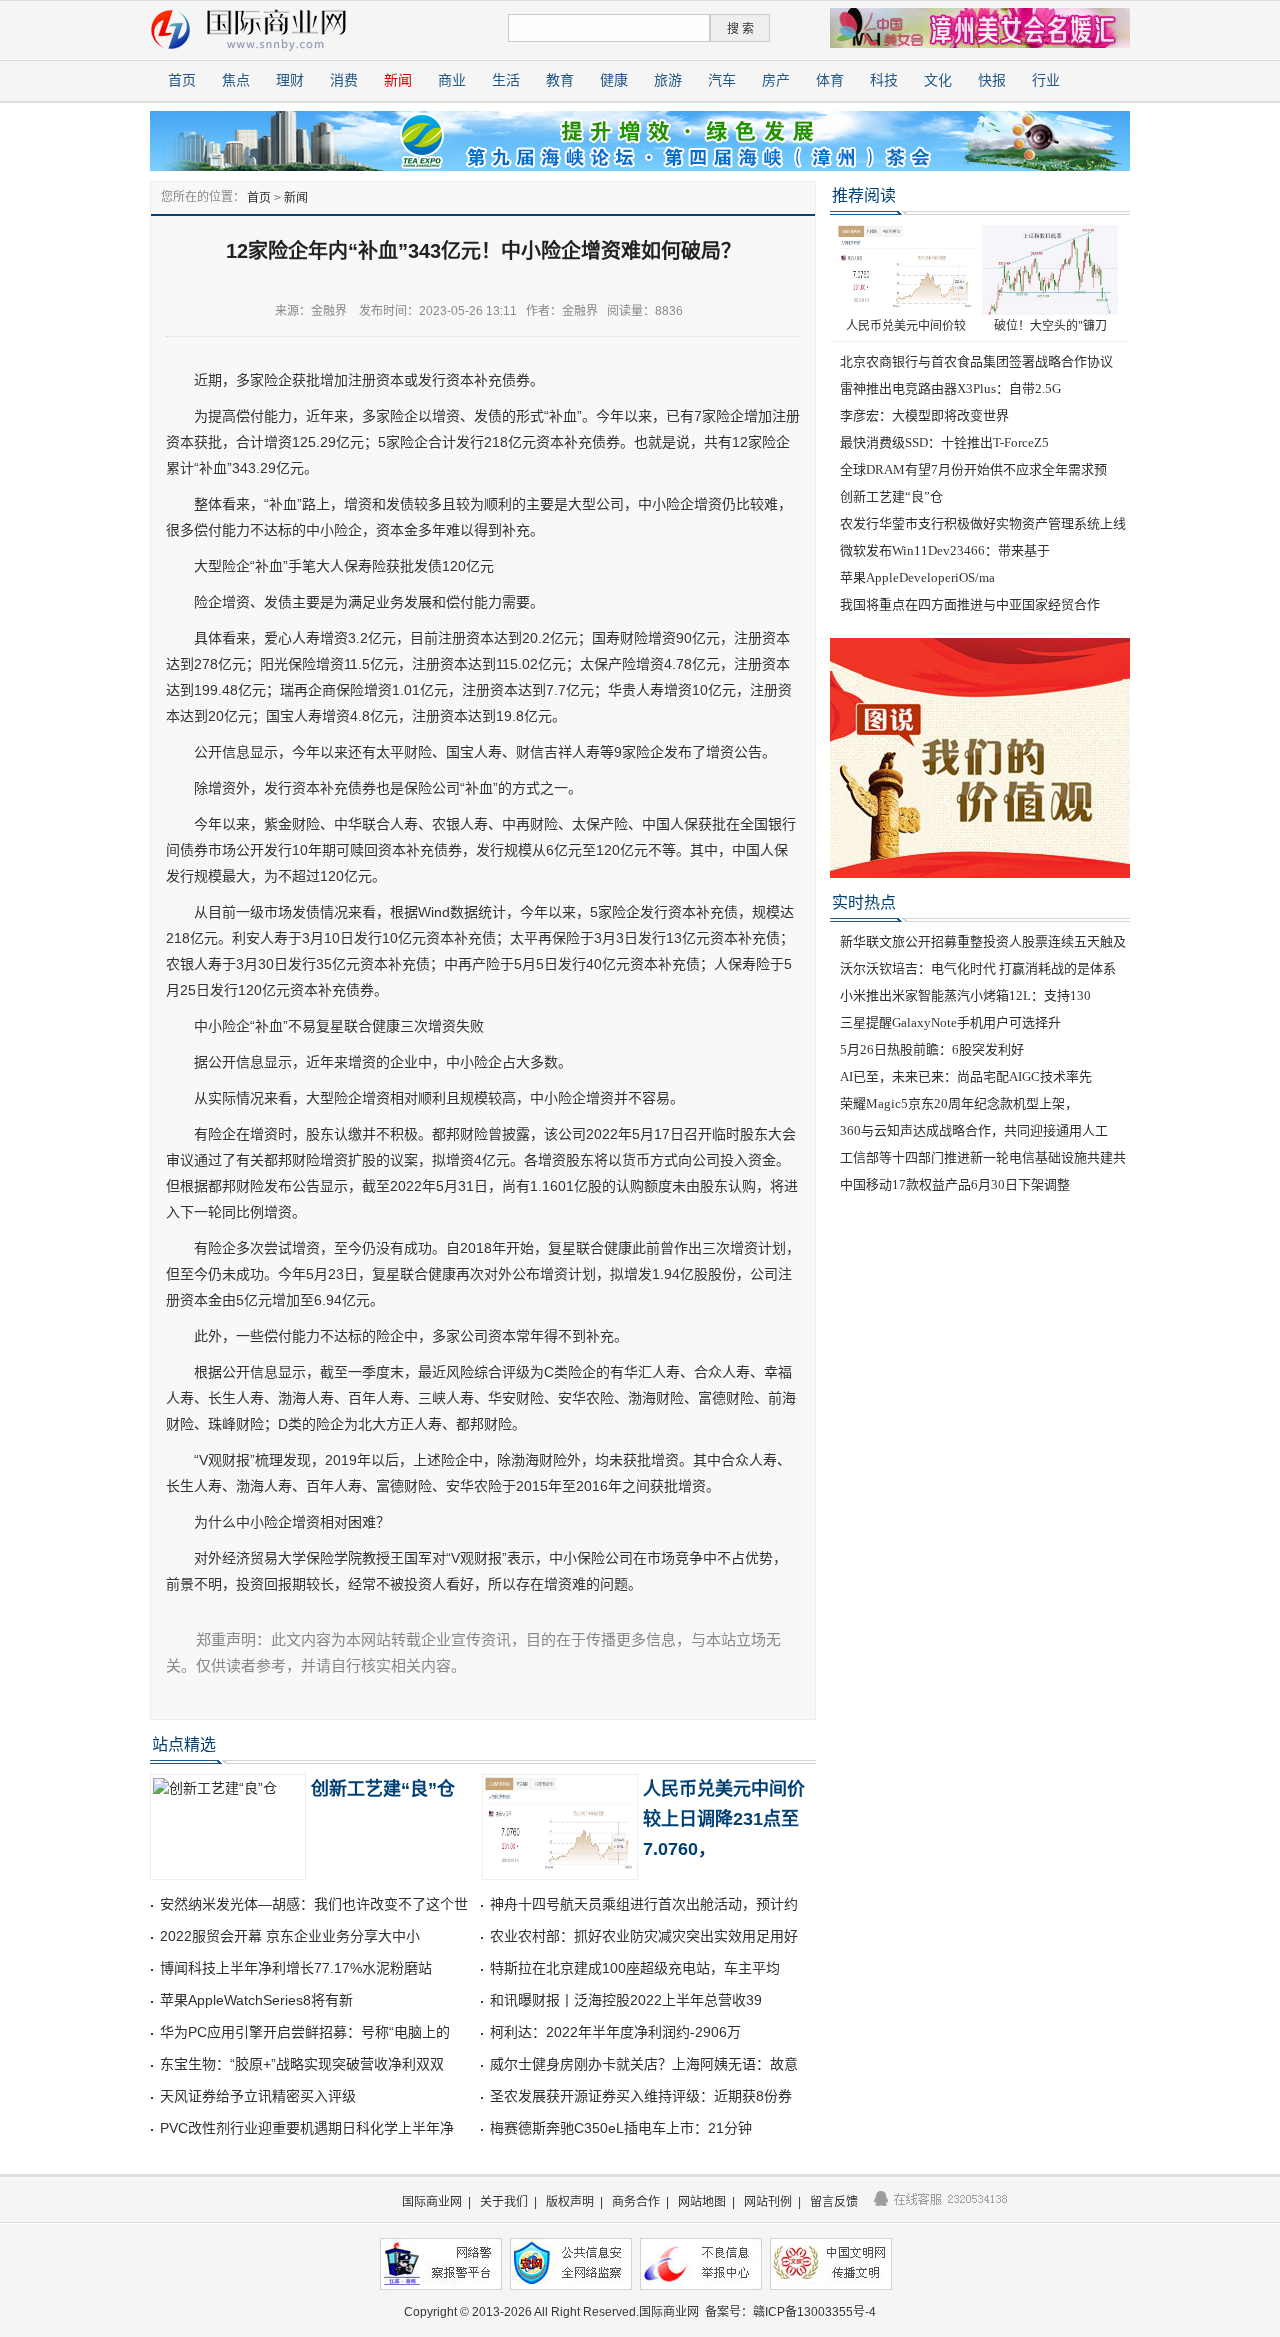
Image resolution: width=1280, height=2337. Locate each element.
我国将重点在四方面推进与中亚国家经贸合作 (970, 604)
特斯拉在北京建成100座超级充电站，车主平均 (635, 1968)
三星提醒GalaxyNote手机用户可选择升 (950, 1022)
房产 (776, 80)
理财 (290, 80)
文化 (938, 80)
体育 (830, 80)
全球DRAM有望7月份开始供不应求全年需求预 (973, 469)
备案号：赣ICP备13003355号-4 (790, 2312)
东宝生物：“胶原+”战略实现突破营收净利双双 (302, 2064)
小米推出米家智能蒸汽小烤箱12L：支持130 (965, 995)
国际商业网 (432, 2202)
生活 (506, 80)
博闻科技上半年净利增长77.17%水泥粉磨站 (296, 1968)
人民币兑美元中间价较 (906, 326)
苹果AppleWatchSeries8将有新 (256, 2000)
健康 (614, 80)
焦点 (236, 80)
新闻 (398, 80)
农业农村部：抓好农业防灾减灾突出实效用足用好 (644, 1936)
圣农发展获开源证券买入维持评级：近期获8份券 (641, 2096)
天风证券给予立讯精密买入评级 (258, 2096)
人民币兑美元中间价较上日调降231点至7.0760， (724, 1819)
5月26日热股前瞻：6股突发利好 (932, 1049)
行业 (1046, 80)
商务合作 (636, 2202)
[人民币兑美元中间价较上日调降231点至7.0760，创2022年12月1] (906, 269)
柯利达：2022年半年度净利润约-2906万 (615, 2032)
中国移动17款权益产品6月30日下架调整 (955, 1184)
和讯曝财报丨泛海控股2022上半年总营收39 (626, 2000)
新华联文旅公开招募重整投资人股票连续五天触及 (983, 941)
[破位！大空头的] (1050, 269)
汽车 (722, 80)
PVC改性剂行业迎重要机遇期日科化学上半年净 (307, 2128)
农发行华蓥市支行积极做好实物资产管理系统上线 (983, 523)
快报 (992, 80)
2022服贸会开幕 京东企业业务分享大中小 (290, 1936)
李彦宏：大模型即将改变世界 (924, 415)
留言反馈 (834, 2202)
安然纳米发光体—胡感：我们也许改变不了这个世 (314, 1904)
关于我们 (504, 2202)
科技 (884, 80)
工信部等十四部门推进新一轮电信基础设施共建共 (983, 1157)
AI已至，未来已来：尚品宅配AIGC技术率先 (966, 1076)
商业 (452, 80)
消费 (344, 80)
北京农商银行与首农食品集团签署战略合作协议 (976, 361)
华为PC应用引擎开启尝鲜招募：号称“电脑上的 (305, 2032)
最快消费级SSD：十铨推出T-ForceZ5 (944, 442)
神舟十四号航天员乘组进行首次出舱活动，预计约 (644, 1904)
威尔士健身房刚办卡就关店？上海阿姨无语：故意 (644, 2064)
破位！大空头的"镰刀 (1050, 326)
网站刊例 (768, 2202)
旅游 (668, 80)
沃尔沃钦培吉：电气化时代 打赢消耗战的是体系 (978, 968)
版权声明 (570, 2202)
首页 (182, 80)
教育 (560, 80)
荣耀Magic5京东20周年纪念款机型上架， (959, 1103)
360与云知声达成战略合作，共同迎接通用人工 (974, 1130)
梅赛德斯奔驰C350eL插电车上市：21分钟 (621, 2128)
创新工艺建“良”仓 (383, 1789)
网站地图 (702, 2202)
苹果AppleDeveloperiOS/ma (917, 577)
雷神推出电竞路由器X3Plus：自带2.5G (950, 388)
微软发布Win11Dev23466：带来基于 (945, 550)
